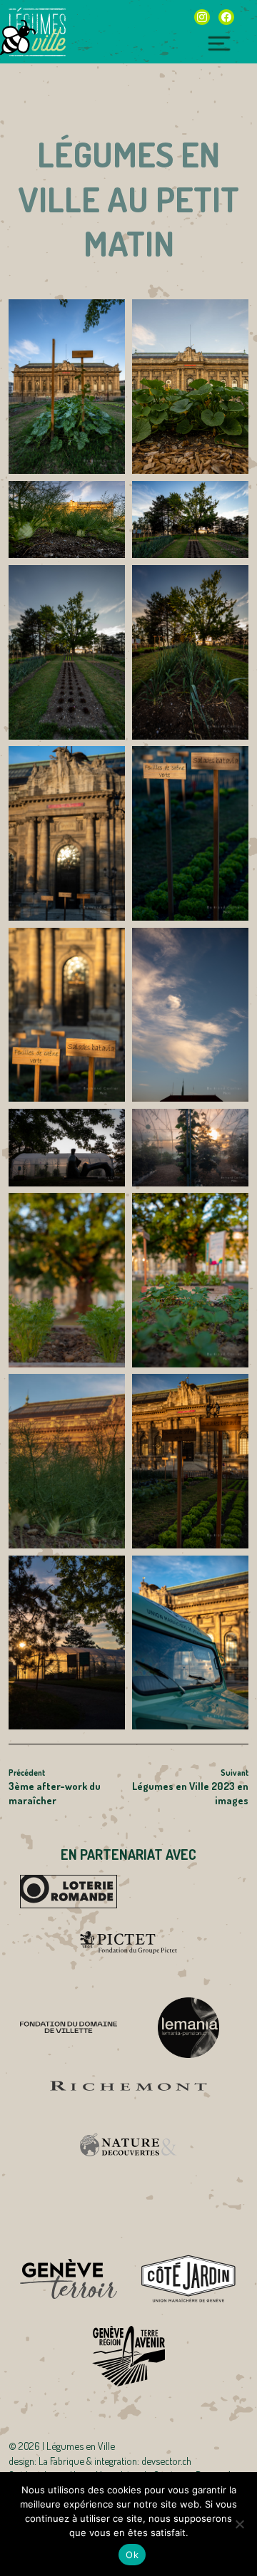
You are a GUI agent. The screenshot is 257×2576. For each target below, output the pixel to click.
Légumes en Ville (37, 32)
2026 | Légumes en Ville (67, 2446)
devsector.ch (166, 2461)
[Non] (239, 2524)
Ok (132, 2555)
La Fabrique (61, 2461)
